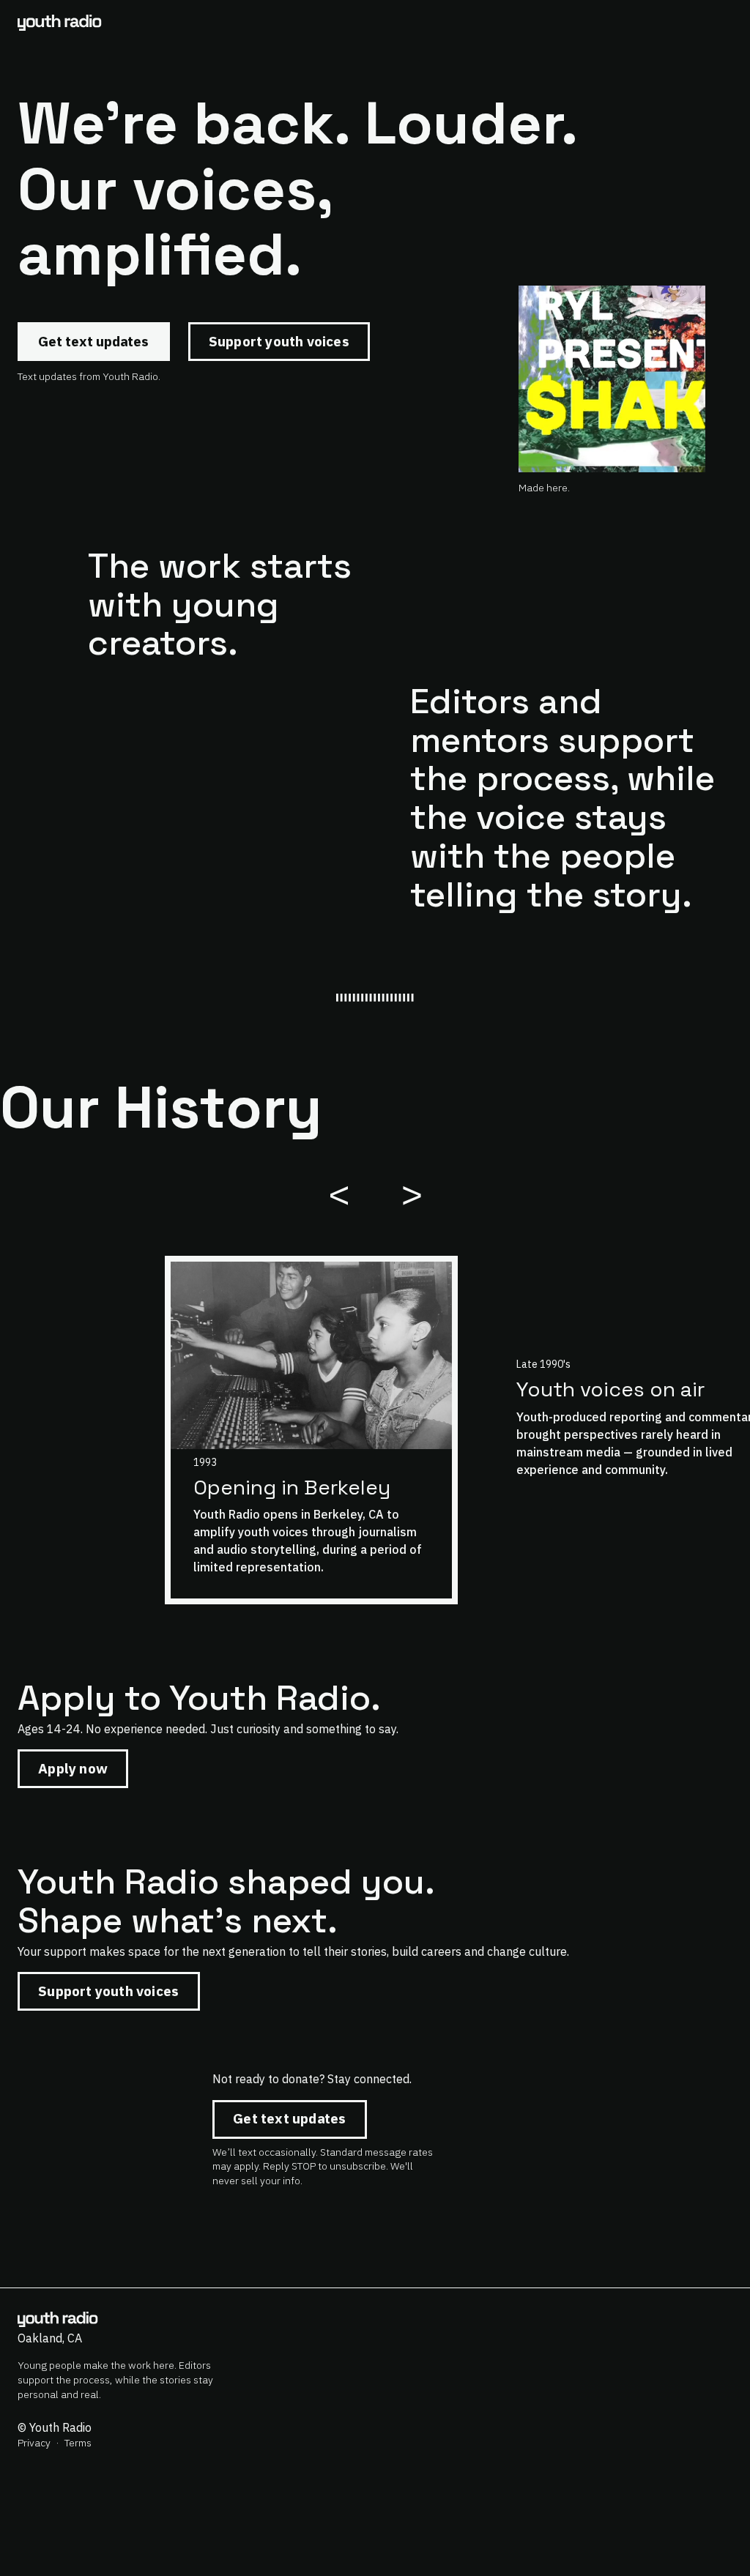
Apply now (73, 1768)
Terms (78, 2443)
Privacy (34, 2443)
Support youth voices (279, 341)
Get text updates (93, 341)
